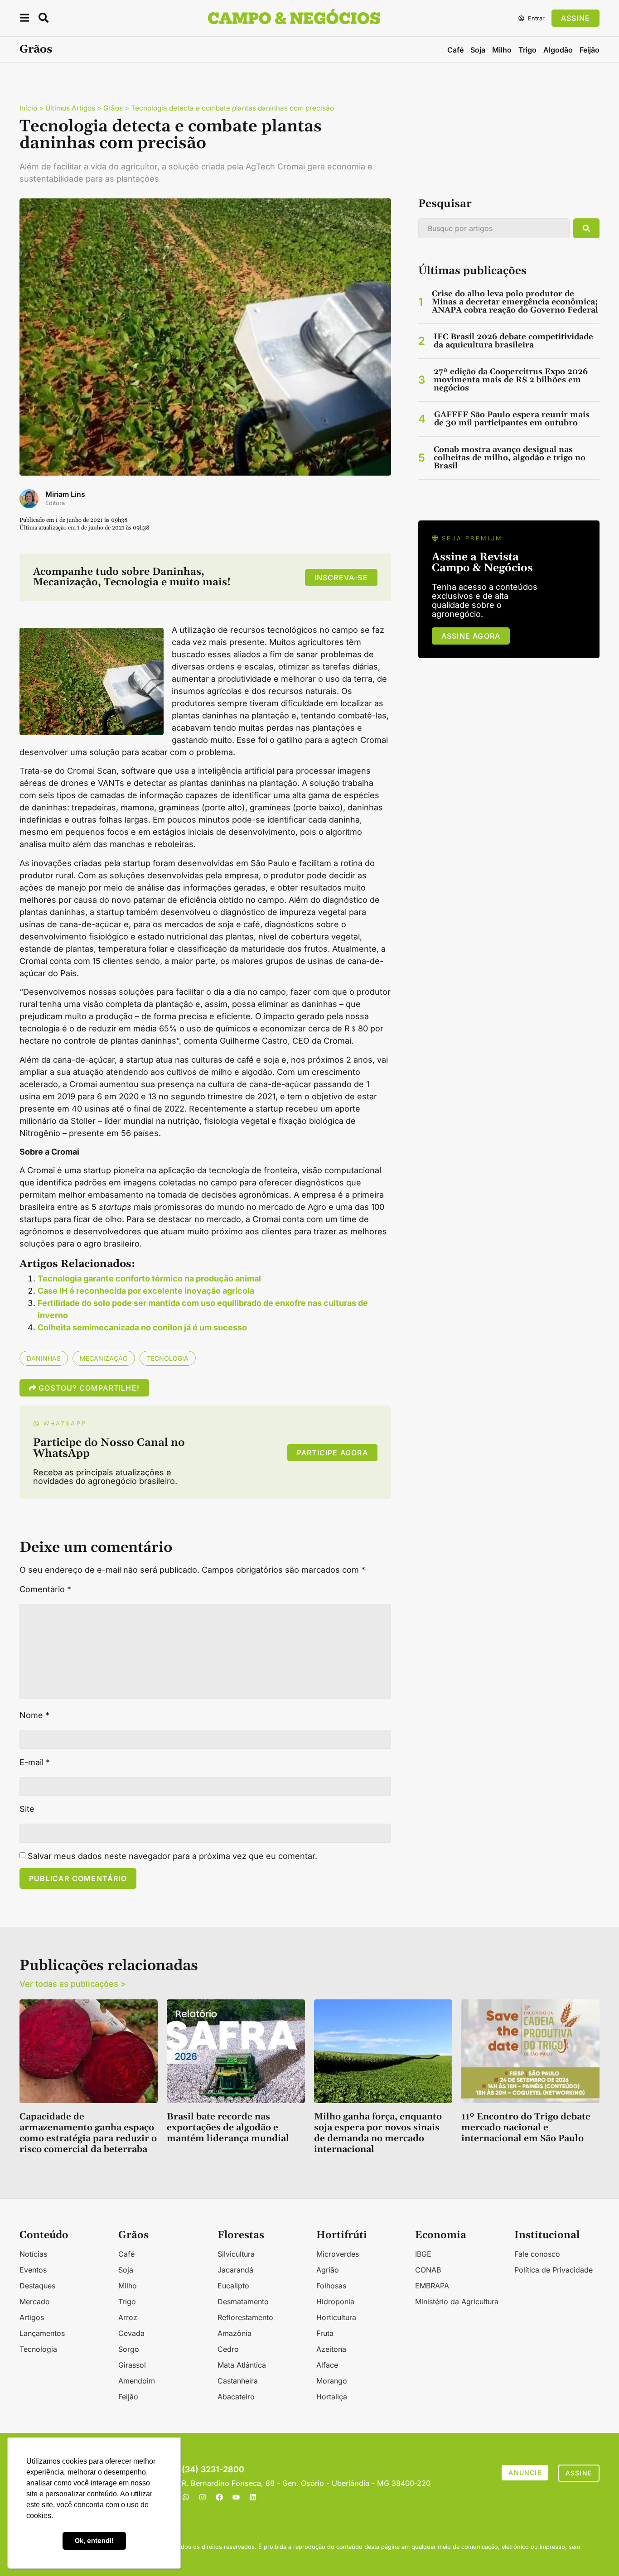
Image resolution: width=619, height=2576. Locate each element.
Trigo (527, 50)
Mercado (35, 2302)
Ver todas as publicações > (73, 1984)
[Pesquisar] (586, 228)
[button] (24, 19)
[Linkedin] (253, 2497)
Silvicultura (236, 2254)
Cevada (131, 2333)
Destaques (37, 2286)
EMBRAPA (432, 2286)
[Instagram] (203, 2497)
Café (455, 50)
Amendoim (137, 2381)
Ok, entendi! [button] (94, 2540)
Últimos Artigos (70, 108)
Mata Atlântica (242, 2365)
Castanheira (238, 2381)
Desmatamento (243, 2302)
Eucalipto (233, 2286)
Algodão (558, 50)
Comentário (45, 1589)
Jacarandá (235, 2270)
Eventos (33, 2270)
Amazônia (235, 2333)
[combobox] (494, 228)
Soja (478, 50)
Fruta (325, 2333)
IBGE (423, 2254)
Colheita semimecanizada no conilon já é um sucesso (142, 1327)
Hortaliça (332, 2397)
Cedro (228, 2349)
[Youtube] (236, 2497)
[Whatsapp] (186, 2497)
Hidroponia (335, 2302)
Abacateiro (236, 2397)
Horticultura (336, 2317)
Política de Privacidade (554, 2270)
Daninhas (44, 1358)
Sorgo (129, 2349)
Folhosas (331, 2286)
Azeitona (331, 2349)
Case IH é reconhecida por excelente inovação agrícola (146, 1291)
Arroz (128, 2317)
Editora (55, 503)
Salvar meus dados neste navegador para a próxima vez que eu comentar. (172, 1856)
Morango (332, 2381)
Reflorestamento (245, 2317)
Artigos (32, 2317)
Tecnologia (168, 1358)
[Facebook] (219, 2497)
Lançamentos (42, 2333)
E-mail (35, 1762)
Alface (327, 2365)
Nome (34, 1715)
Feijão (590, 50)
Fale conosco (537, 2254)
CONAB (428, 2270)
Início (28, 108)
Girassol (132, 2365)
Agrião (328, 2270)
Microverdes (338, 2254)
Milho (502, 50)
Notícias (33, 2254)
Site (27, 1809)
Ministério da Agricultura (457, 2302)
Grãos (36, 49)
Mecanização (104, 1358)
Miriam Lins (65, 494)
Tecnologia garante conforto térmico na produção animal (149, 1278)
